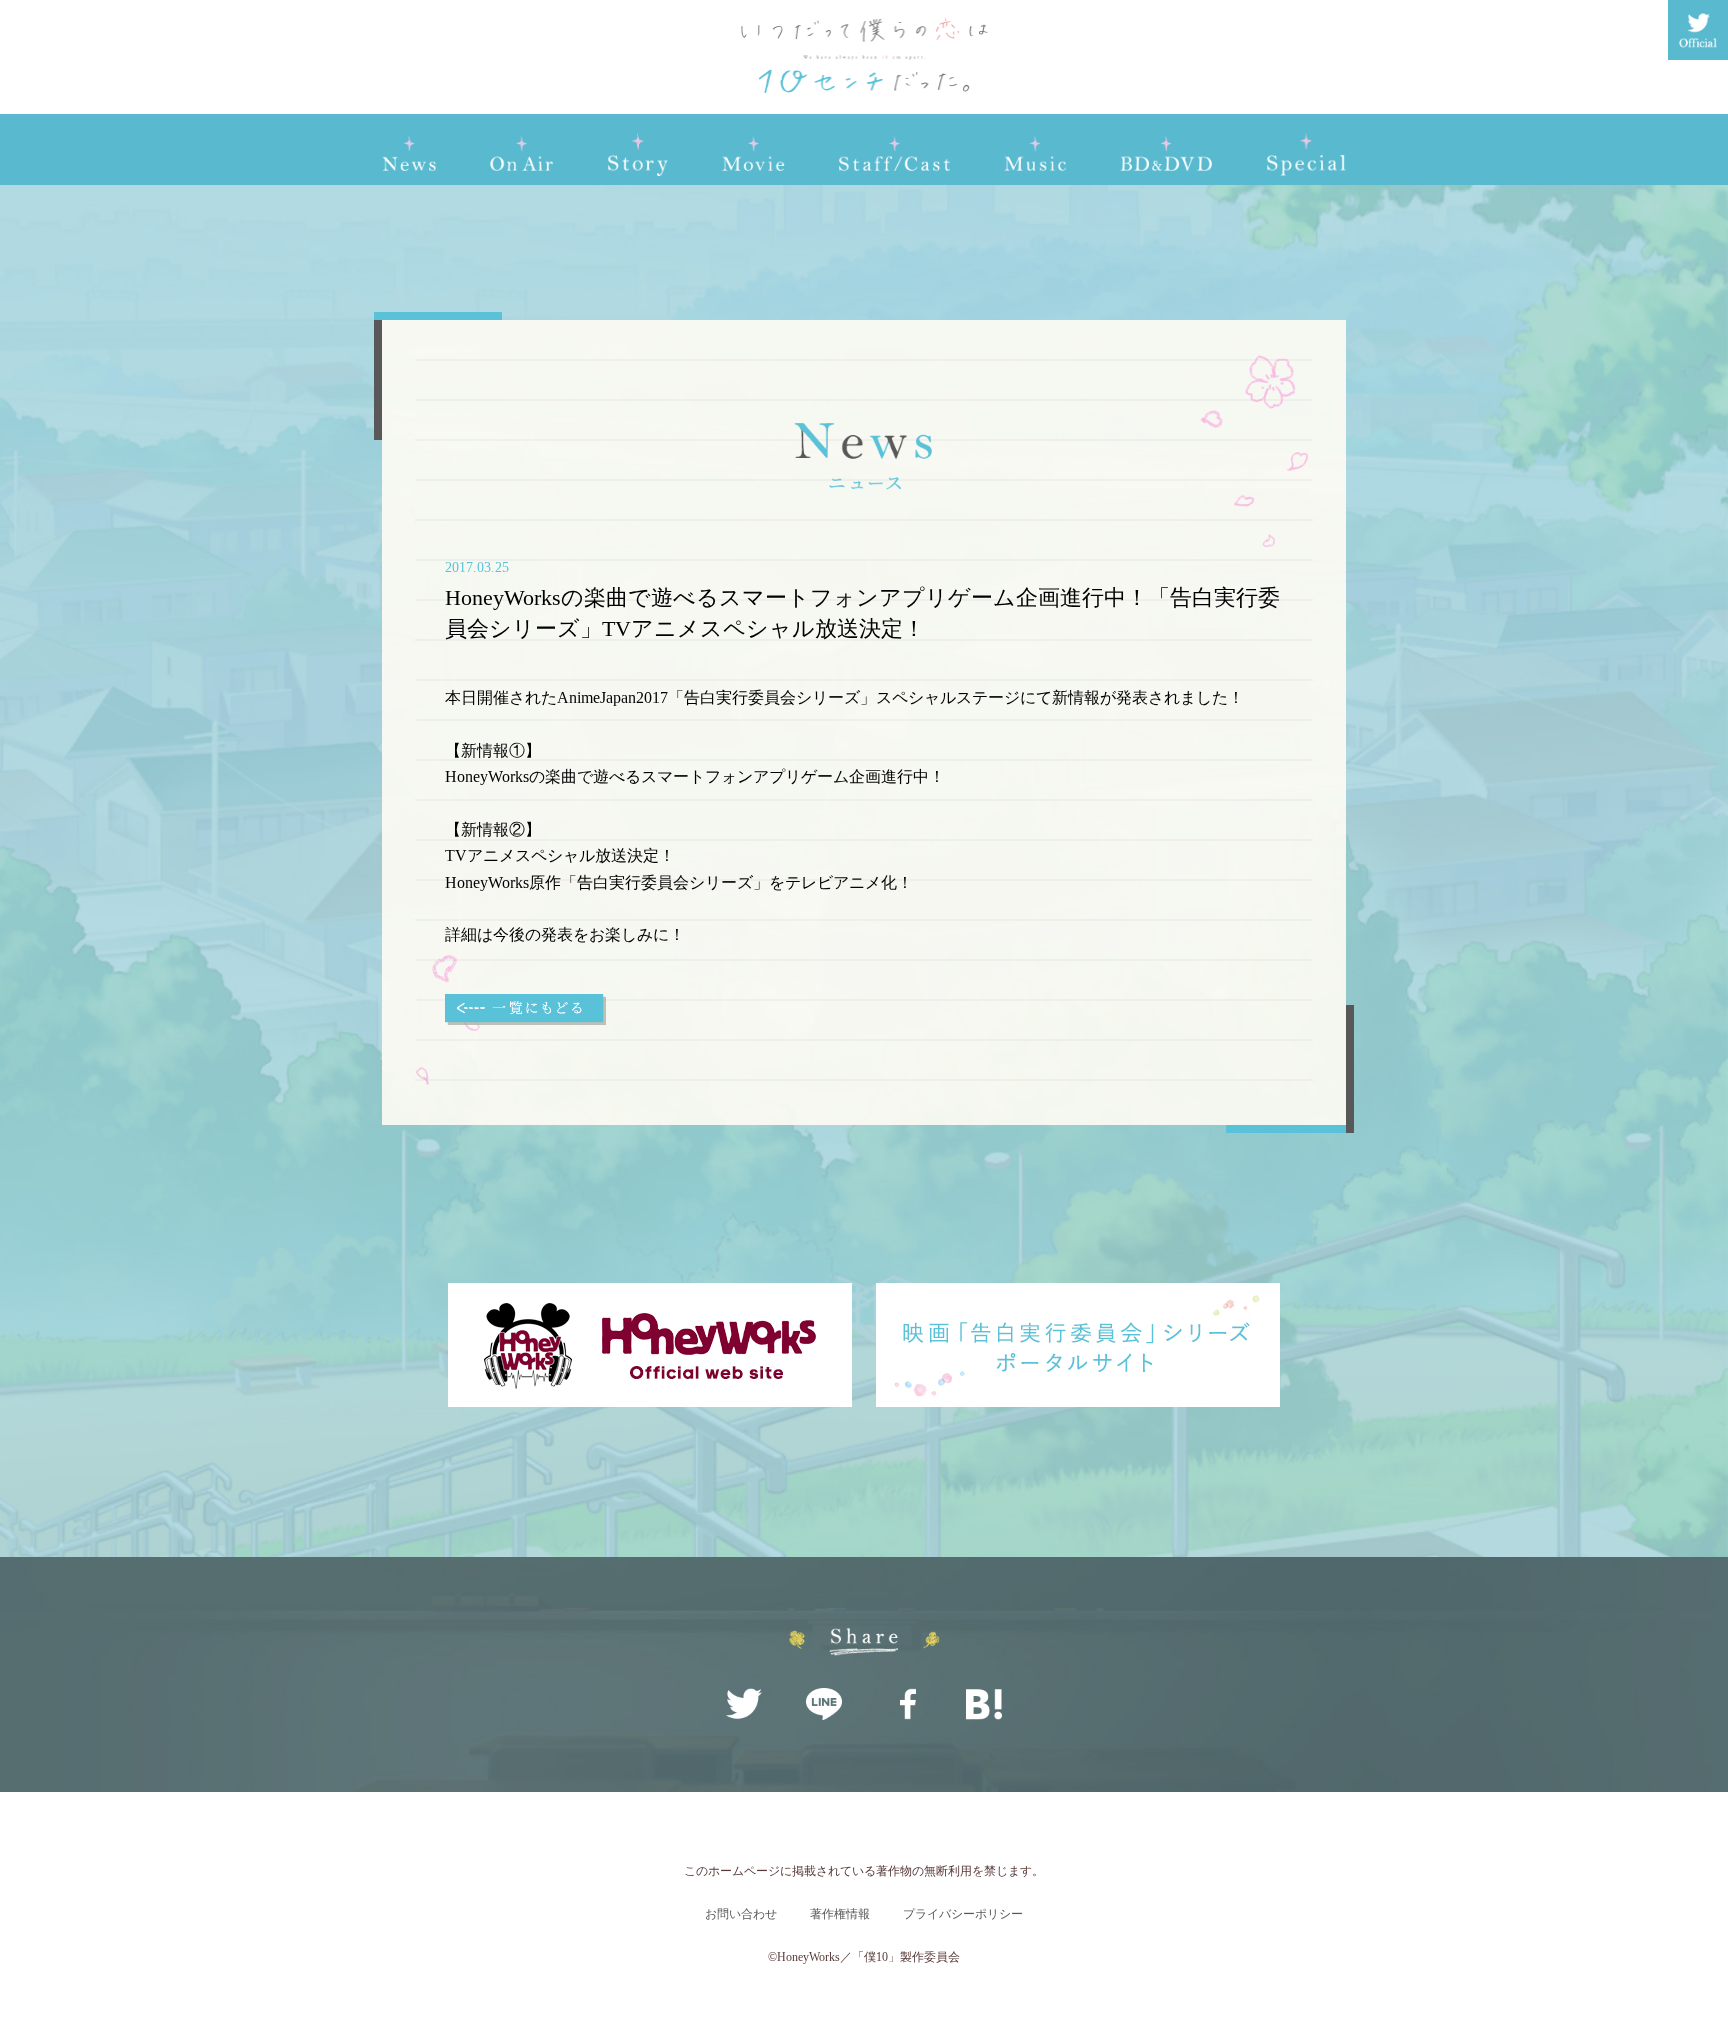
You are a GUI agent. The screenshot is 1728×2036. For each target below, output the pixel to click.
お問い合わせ (741, 1914)
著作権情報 (840, 1914)
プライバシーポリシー (963, 1914)
